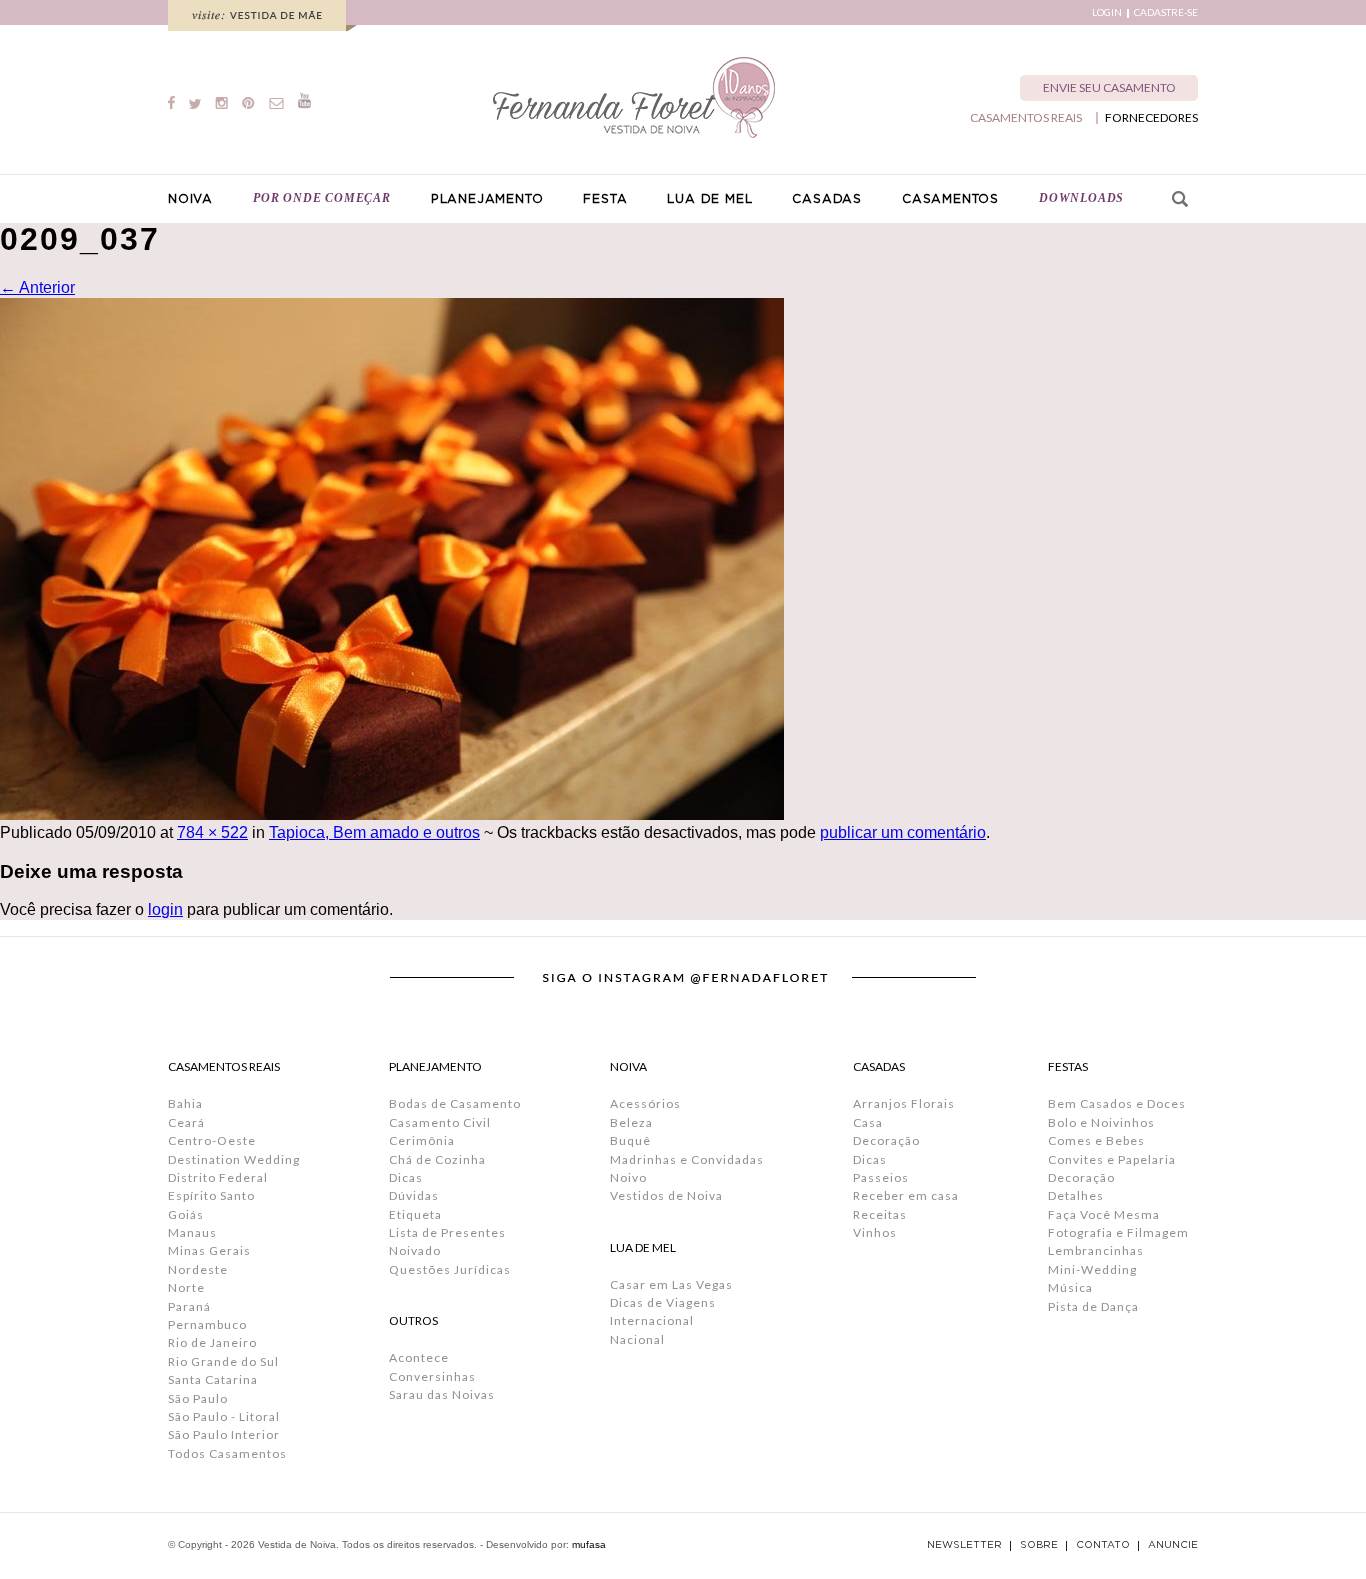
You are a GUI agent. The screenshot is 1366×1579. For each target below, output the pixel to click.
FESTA (605, 199)
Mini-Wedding (1092, 1269)
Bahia (185, 1103)
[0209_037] (392, 814)
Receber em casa (906, 1195)
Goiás (186, 1214)
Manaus (192, 1232)
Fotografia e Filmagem (1118, 1232)
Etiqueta (415, 1214)
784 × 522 (212, 832)
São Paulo (198, 1398)
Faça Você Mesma (1104, 1214)
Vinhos (875, 1232)
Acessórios (645, 1103)
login (165, 909)
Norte (186, 1287)
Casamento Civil (440, 1122)
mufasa (589, 1544)
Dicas (406, 1177)
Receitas (880, 1214)
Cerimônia (422, 1140)
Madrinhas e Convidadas (687, 1159)
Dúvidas (414, 1195)
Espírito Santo (211, 1195)
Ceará (186, 1122)
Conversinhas (432, 1376)
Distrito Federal (218, 1177)
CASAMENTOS (950, 199)
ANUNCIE (1173, 1545)
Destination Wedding (234, 1159)
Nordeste (198, 1269)
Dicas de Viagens (663, 1302)
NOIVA (190, 199)
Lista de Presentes (447, 1232)
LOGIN (1107, 12)
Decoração (886, 1140)
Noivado (415, 1250)
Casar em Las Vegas (671, 1284)
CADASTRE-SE (1166, 12)
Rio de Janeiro (212, 1342)
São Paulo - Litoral (224, 1416)
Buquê (630, 1140)
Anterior (37, 287)
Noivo (628, 1177)
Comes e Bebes (1096, 1140)
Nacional (637, 1339)
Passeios (881, 1177)
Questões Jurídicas (450, 1269)
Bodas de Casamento (455, 1103)
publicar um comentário (903, 832)
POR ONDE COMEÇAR (322, 198)
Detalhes (1076, 1195)
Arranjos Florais (904, 1103)
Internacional (652, 1320)
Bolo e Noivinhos (1101, 1122)
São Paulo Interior (224, 1434)
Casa (868, 1122)
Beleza (631, 1122)
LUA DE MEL (709, 199)
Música (1070, 1287)
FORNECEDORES (1151, 118)
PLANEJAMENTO (487, 199)
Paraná (189, 1306)
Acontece (419, 1357)
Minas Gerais (209, 1250)
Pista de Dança (1093, 1306)
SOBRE (1039, 1545)
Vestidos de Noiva (666, 1195)
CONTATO (1103, 1545)
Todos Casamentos (227, 1453)
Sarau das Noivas (442, 1394)
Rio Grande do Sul (223, 1361)
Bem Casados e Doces (1117, 1103)
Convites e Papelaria (1112, 1159)
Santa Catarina (213, 1379)
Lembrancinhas (1096, 1250)
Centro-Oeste (212, 1140)
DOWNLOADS (1081, 198)
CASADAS (827, 199)
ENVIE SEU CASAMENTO (1109, 87)
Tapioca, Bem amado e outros (374, 832)
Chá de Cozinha (437, 1159)
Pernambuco (207, 1324)
